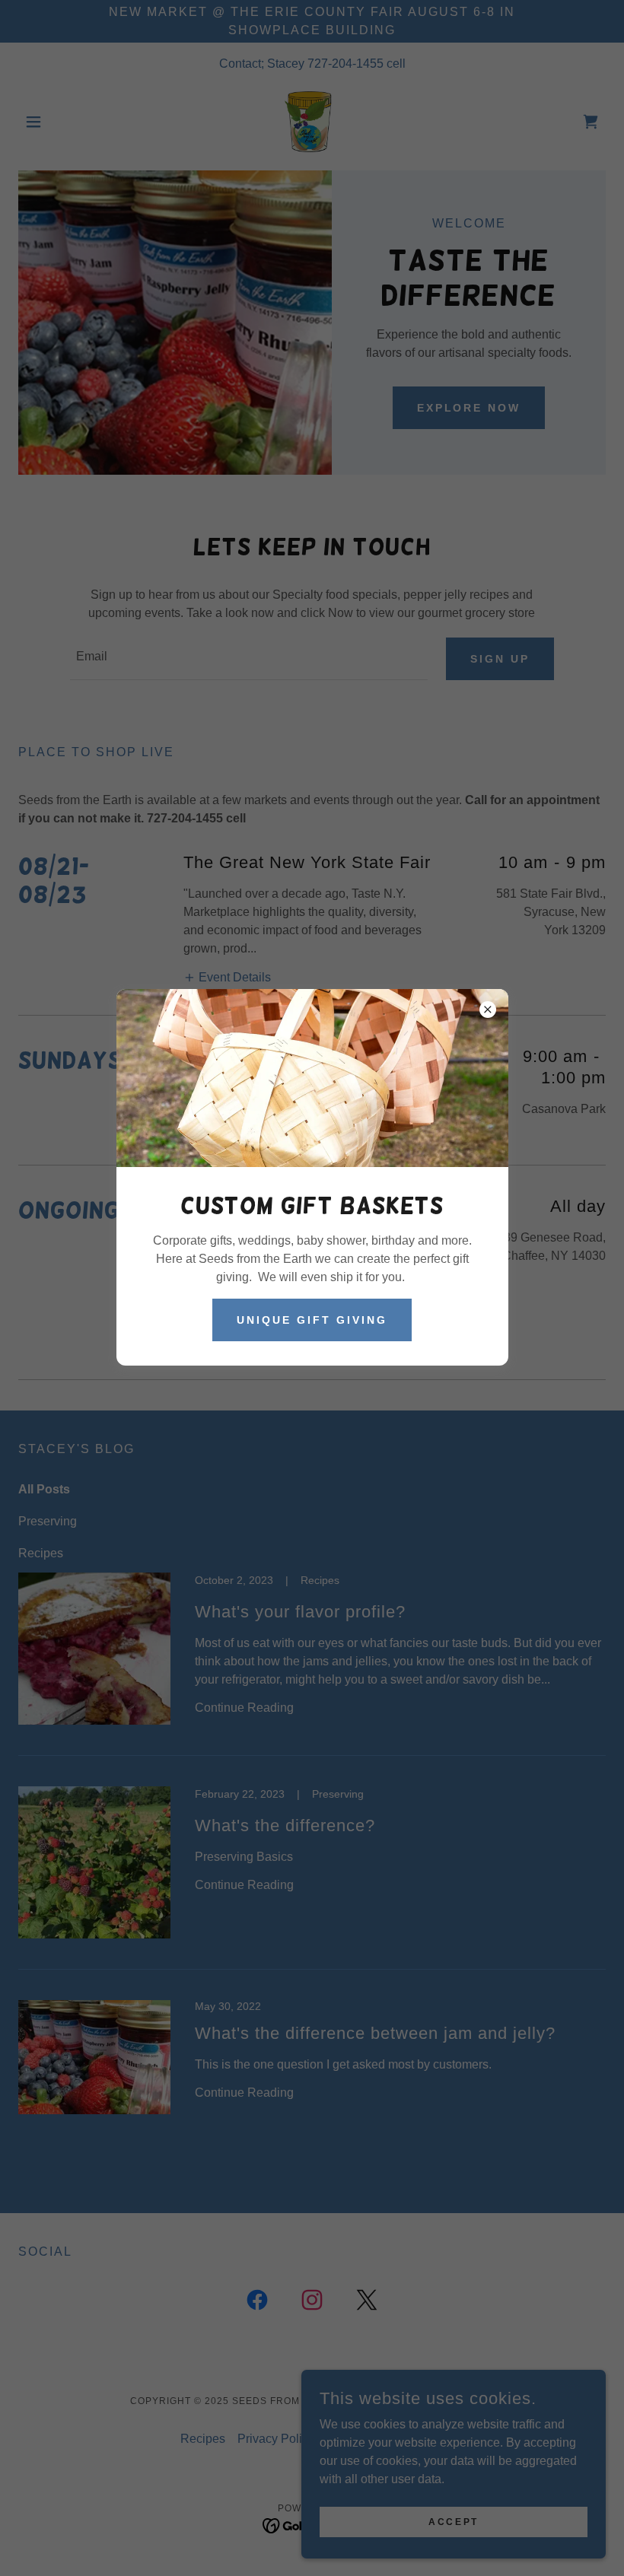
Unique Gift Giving (312, 1320)
